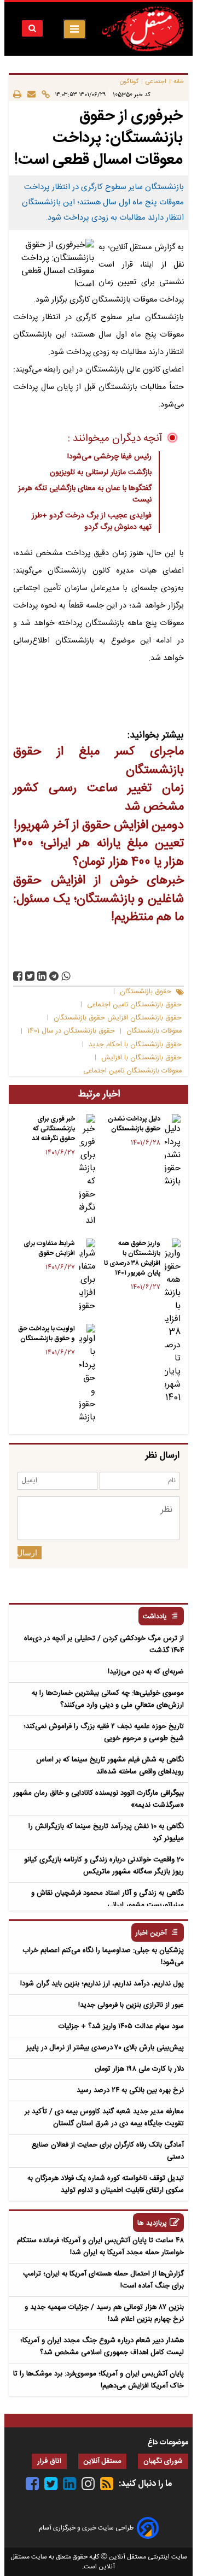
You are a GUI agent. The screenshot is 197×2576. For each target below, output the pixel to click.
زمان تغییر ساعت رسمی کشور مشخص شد (99, 798)
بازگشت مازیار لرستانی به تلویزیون (101, 473)
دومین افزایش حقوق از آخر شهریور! (99, 826)
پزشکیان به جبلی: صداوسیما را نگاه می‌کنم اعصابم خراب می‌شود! (103, 1956)
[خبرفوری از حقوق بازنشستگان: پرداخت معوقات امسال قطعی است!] (54, 976)
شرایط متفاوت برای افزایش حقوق (49, 1248)
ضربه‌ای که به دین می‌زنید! (146, 1672)
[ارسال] (28, 94)
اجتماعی (156, 82)
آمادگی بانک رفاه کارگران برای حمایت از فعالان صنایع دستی (108, 2151)
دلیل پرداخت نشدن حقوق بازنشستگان (134, 1124)
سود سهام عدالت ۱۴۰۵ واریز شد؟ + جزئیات (121, 2026)
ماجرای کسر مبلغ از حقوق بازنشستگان (99, 761)
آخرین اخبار (151, 1933)
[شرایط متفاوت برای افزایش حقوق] (87, 1276)
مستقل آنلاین (102, 2462)
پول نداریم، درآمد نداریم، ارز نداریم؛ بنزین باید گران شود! (102, 1984)
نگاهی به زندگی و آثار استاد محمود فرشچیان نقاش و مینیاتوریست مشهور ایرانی (108, 1899)
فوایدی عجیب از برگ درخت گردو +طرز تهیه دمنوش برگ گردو (92, 521)
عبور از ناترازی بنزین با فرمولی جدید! (131, 2005)
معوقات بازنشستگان (154, 1031)
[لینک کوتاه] (43, 94)
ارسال (27, 1553)
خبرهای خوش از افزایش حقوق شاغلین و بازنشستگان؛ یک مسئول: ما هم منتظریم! (99, 899)
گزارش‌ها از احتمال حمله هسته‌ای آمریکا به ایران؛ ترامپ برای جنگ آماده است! (103, 2280)
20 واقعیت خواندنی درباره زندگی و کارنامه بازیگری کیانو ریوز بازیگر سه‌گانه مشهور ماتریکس (104, 1866)
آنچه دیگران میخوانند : (115, 439)
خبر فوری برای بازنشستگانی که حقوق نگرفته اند (53, 1129)
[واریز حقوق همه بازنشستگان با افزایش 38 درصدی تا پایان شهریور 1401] (173, 1322)
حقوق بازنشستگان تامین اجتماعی (134, 1005)
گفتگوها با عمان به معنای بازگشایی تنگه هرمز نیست (85, 494)
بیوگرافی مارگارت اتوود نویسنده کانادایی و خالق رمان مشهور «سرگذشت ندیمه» (99, 1799)
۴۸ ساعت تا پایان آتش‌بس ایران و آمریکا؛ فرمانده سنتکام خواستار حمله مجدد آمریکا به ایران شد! (100, 2247)
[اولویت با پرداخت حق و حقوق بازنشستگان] (87, 1374)
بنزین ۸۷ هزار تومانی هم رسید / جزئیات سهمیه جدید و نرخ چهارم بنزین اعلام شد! (104, 2313)
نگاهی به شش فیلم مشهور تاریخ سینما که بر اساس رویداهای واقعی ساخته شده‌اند (110, 1766)
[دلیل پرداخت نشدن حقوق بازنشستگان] (173, 1151)
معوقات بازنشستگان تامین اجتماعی (132, 1071)
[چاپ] (17, 94)
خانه (179, 82)
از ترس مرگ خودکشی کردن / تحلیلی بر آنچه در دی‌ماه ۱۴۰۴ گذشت (104, 1644)
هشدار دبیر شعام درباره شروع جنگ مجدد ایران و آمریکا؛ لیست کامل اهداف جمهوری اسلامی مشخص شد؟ (102, 2347)
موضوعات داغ (168, 2443)
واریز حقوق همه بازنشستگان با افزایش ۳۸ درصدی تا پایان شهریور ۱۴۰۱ (132, 1258)
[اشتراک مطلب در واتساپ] (66, 976)
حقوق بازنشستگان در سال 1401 (71, 1031)
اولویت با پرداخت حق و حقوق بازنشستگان (47, 1334)
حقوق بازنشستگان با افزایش (141, 1058)
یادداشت (155, 1617)
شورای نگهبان (163, 2462)
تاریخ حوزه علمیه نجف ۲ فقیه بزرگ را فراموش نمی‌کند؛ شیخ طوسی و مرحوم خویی (104, 1732)
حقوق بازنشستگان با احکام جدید (135, 1045)
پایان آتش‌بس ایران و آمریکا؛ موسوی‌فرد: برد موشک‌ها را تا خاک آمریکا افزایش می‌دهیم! (99, 2380)
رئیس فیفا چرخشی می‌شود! (109, 457)
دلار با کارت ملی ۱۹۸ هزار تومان (139, 2069)
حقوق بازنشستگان (146, 992)
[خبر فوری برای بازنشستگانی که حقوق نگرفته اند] (87, 1171)
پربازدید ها (152, 2223)
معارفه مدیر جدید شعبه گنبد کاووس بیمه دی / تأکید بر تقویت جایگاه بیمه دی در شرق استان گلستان (104, 2118)
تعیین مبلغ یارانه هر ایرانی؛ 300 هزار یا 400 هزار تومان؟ (99, 853)
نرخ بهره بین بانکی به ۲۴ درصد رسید (130, 2090)
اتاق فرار (49, 2462)
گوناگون (129, 82)
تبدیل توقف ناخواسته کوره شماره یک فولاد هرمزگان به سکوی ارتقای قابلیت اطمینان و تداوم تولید (106, 2184)
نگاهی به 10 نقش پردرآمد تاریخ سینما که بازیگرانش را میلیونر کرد (106, 1832)
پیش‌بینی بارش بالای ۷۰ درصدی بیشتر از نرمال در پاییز (105, 2048)
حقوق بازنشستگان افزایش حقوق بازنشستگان (118, 1018)
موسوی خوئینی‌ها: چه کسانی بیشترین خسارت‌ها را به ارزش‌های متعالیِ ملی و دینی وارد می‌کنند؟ (108, 1699)
